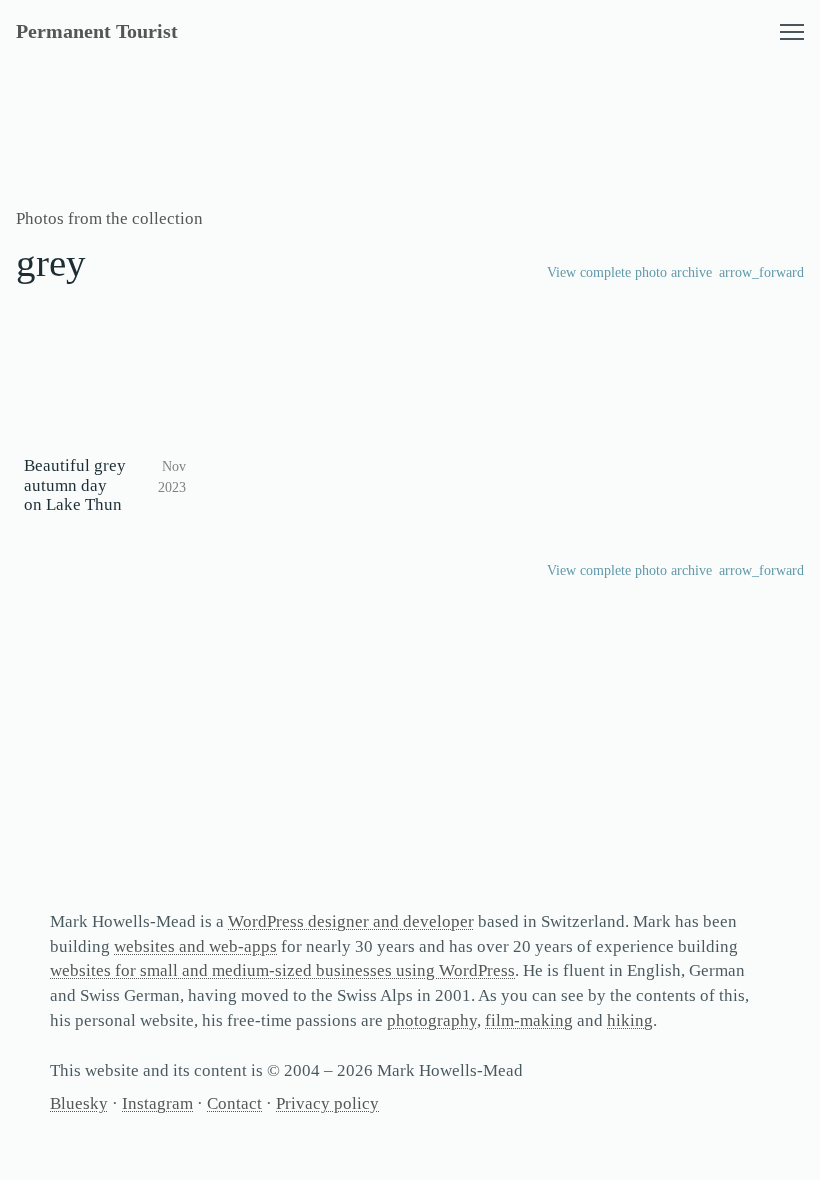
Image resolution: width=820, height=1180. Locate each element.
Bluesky (79, 1103)
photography (432, 1020)
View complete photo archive (629, 272)
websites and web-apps (195, 946)
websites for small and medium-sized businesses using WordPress (282, 970)
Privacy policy (327, 1103)
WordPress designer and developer (351, 921)
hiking (630, 1020)
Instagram (157, 1103)
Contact (234, 1103)
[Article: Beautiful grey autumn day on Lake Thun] (105, 388)
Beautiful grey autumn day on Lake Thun (75, 485)
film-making (529, 1020)
